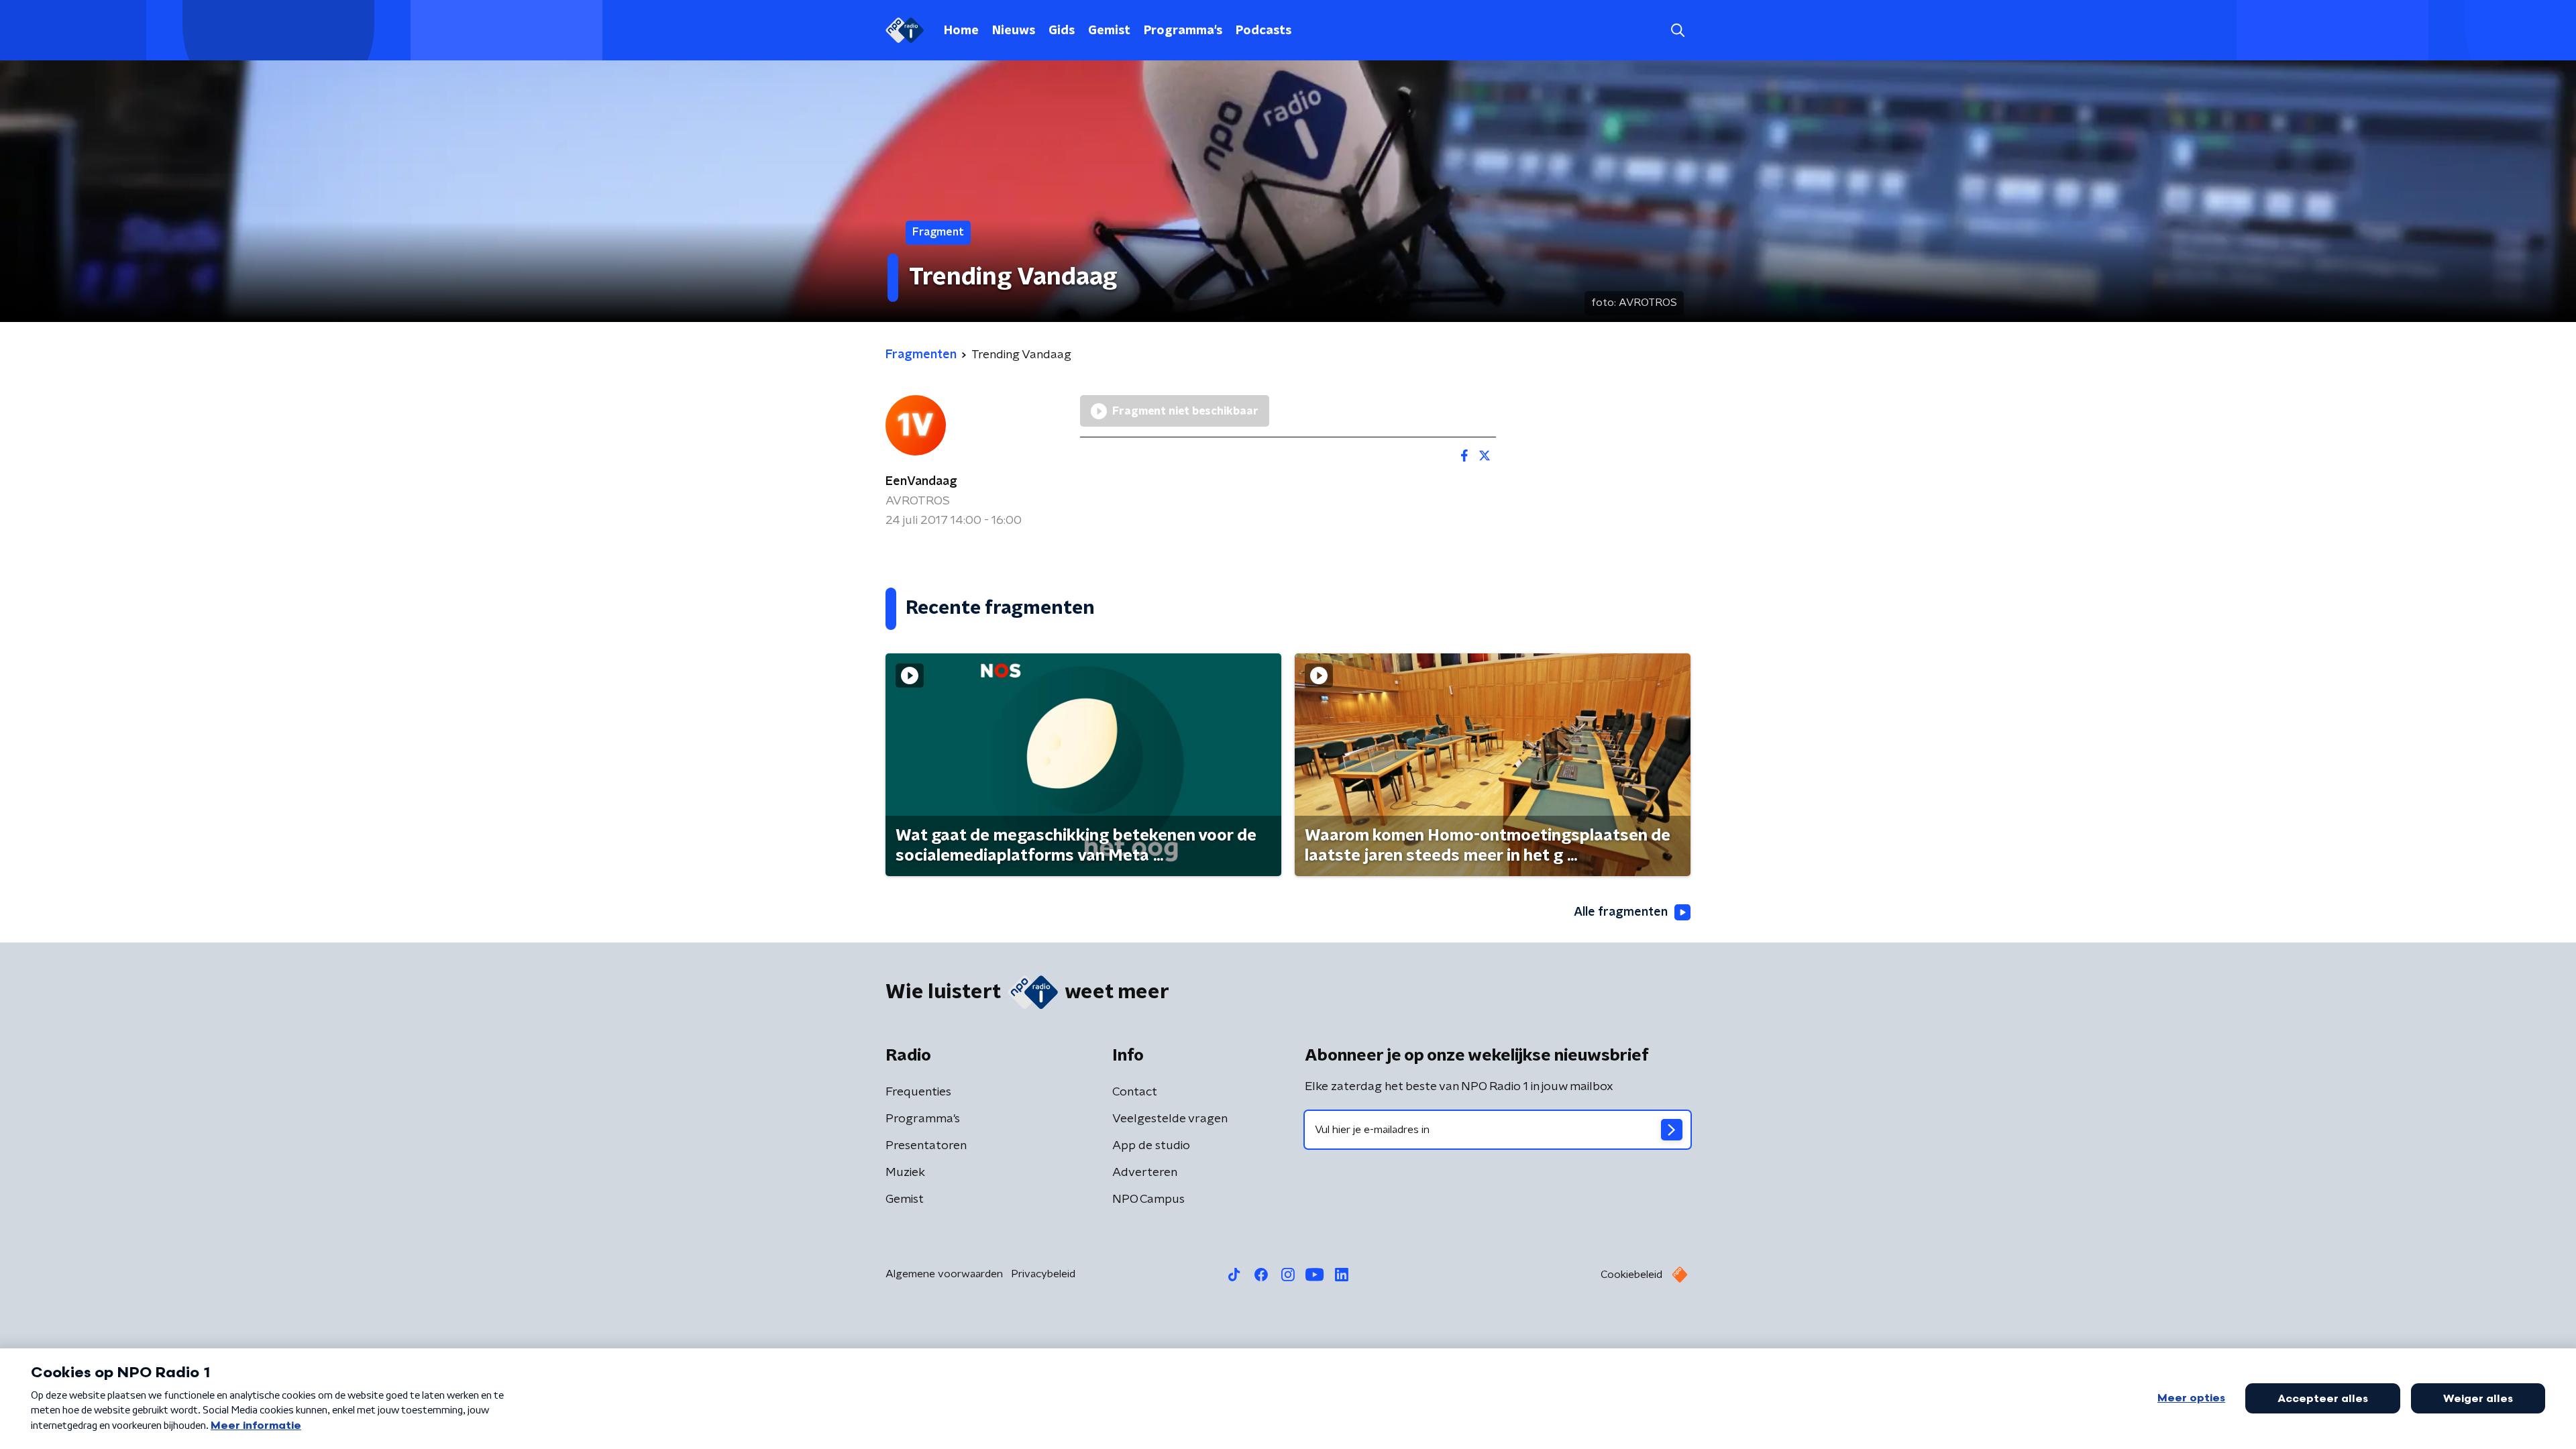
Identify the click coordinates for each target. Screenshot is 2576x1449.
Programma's (1183, 31)
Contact (1135, 1092)
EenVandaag (921, 482)
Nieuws (1014, 31)
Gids (1062, 31)
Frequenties (918, 1092)
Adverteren (1145, 1173)
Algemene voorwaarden (944, 1274)
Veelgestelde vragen (1170, 1119)
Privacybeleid (1043, 1274)
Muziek (905, 1173)
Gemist (1109, 31)
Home (961, 31)
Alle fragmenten (1621, 912)
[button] (1677, 31)
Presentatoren (926, 1146)
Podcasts (1264, 31)
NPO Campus (1148, 1199)
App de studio (1151, 1146)
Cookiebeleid (1631, 1275)
